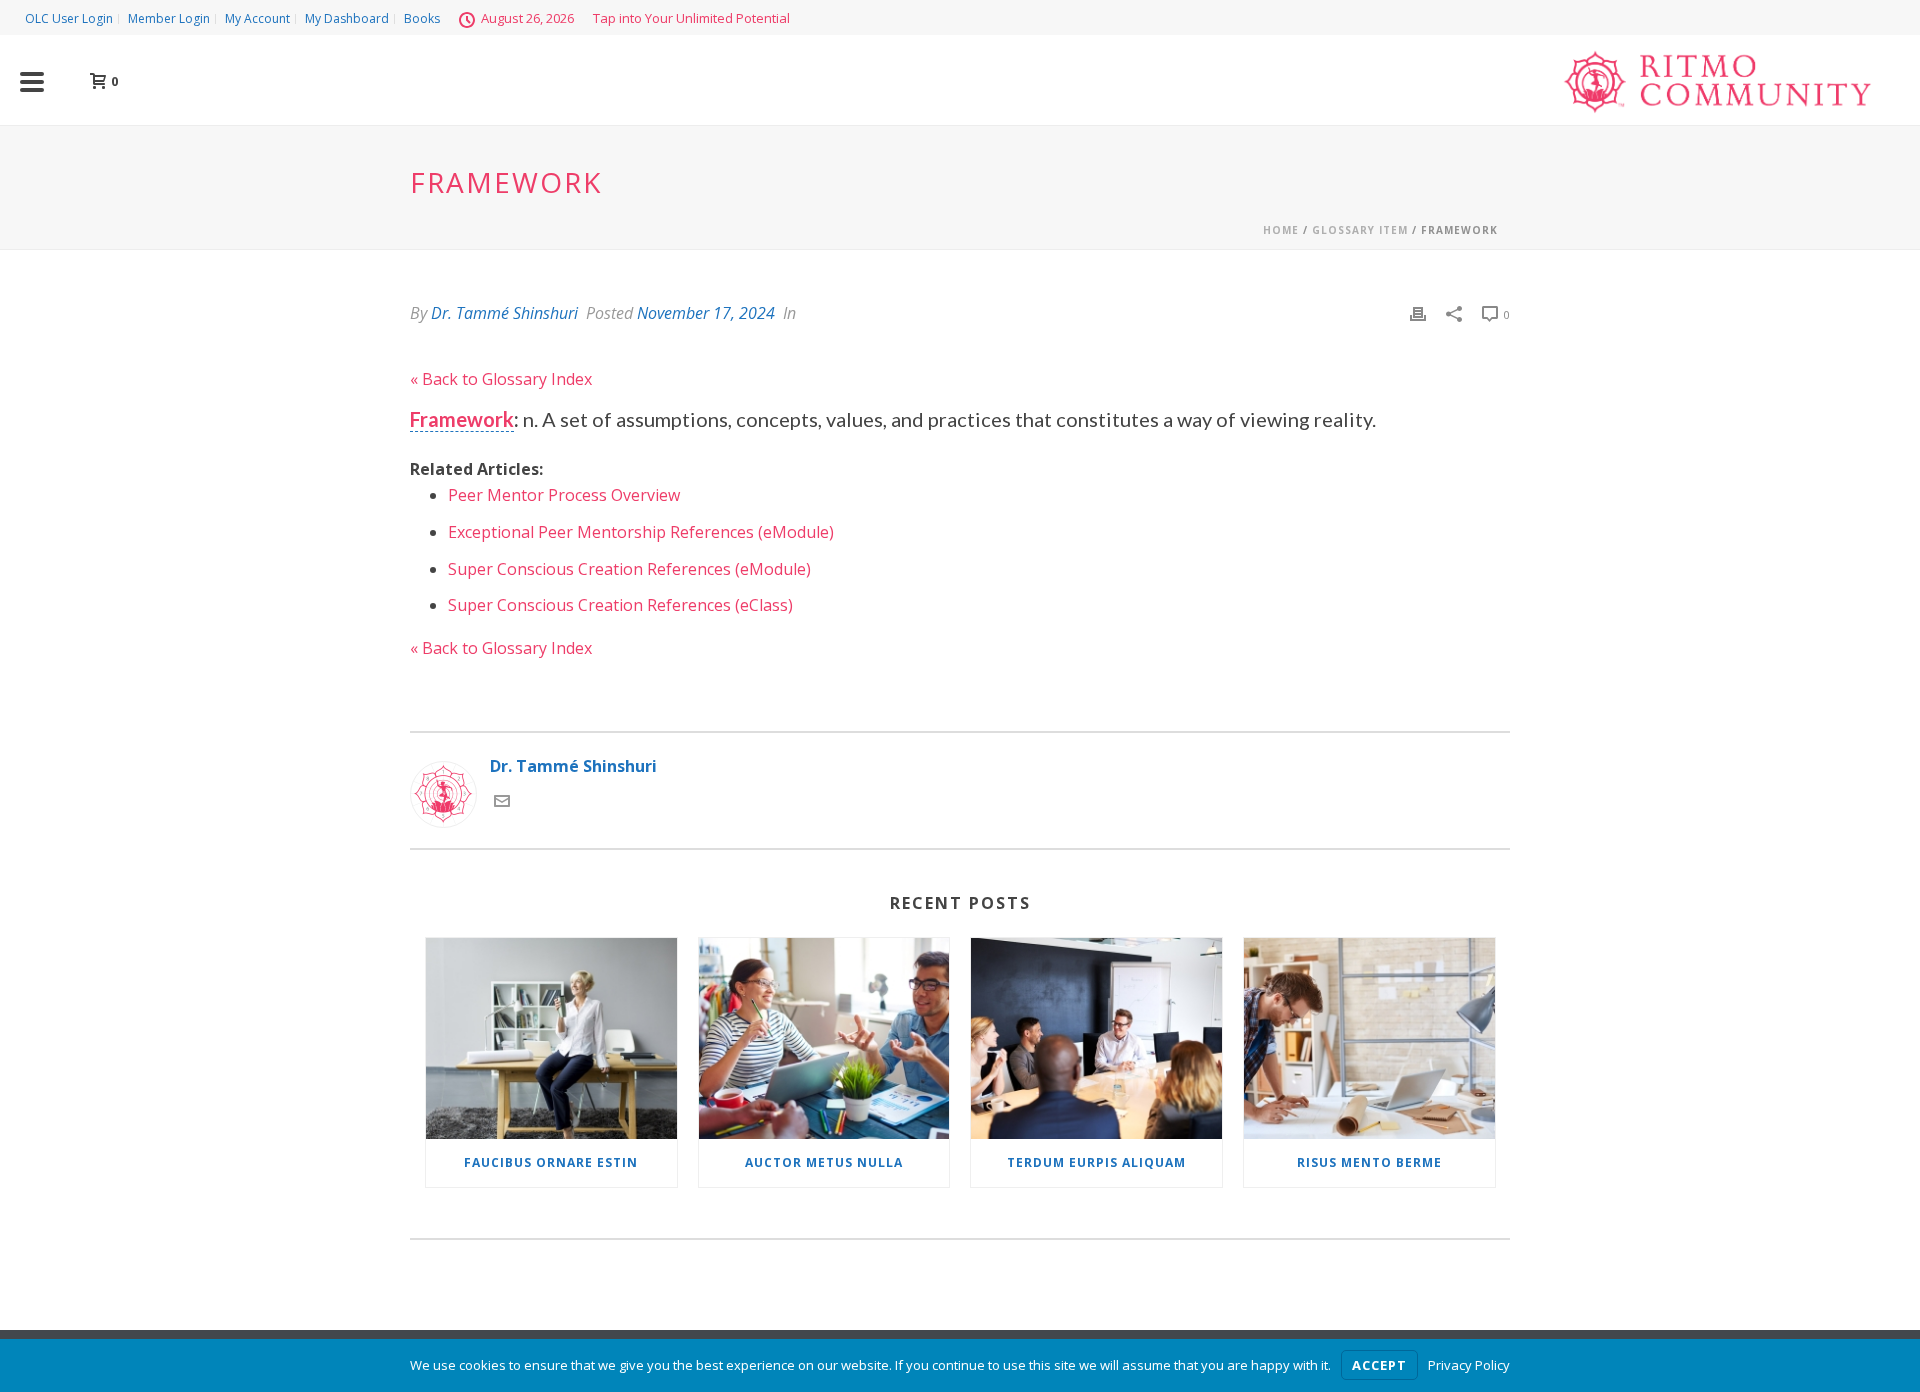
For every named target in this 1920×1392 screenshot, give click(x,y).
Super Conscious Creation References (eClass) (620, 605)
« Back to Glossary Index (501, 379)
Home (1281, 230)
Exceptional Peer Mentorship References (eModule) (641, 532)
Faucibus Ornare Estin (551, 1162)
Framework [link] (462, 419)
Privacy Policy (1469, 1365)
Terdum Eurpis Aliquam (1096, 1162)
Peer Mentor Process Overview (564, 495)
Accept (1379, 1365)
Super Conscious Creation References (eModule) (629, 569)
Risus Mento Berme (1369, 1162)
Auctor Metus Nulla (824, 1162)
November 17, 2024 (706, 313)
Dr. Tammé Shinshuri (504, 313)
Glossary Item (1360, 230)
